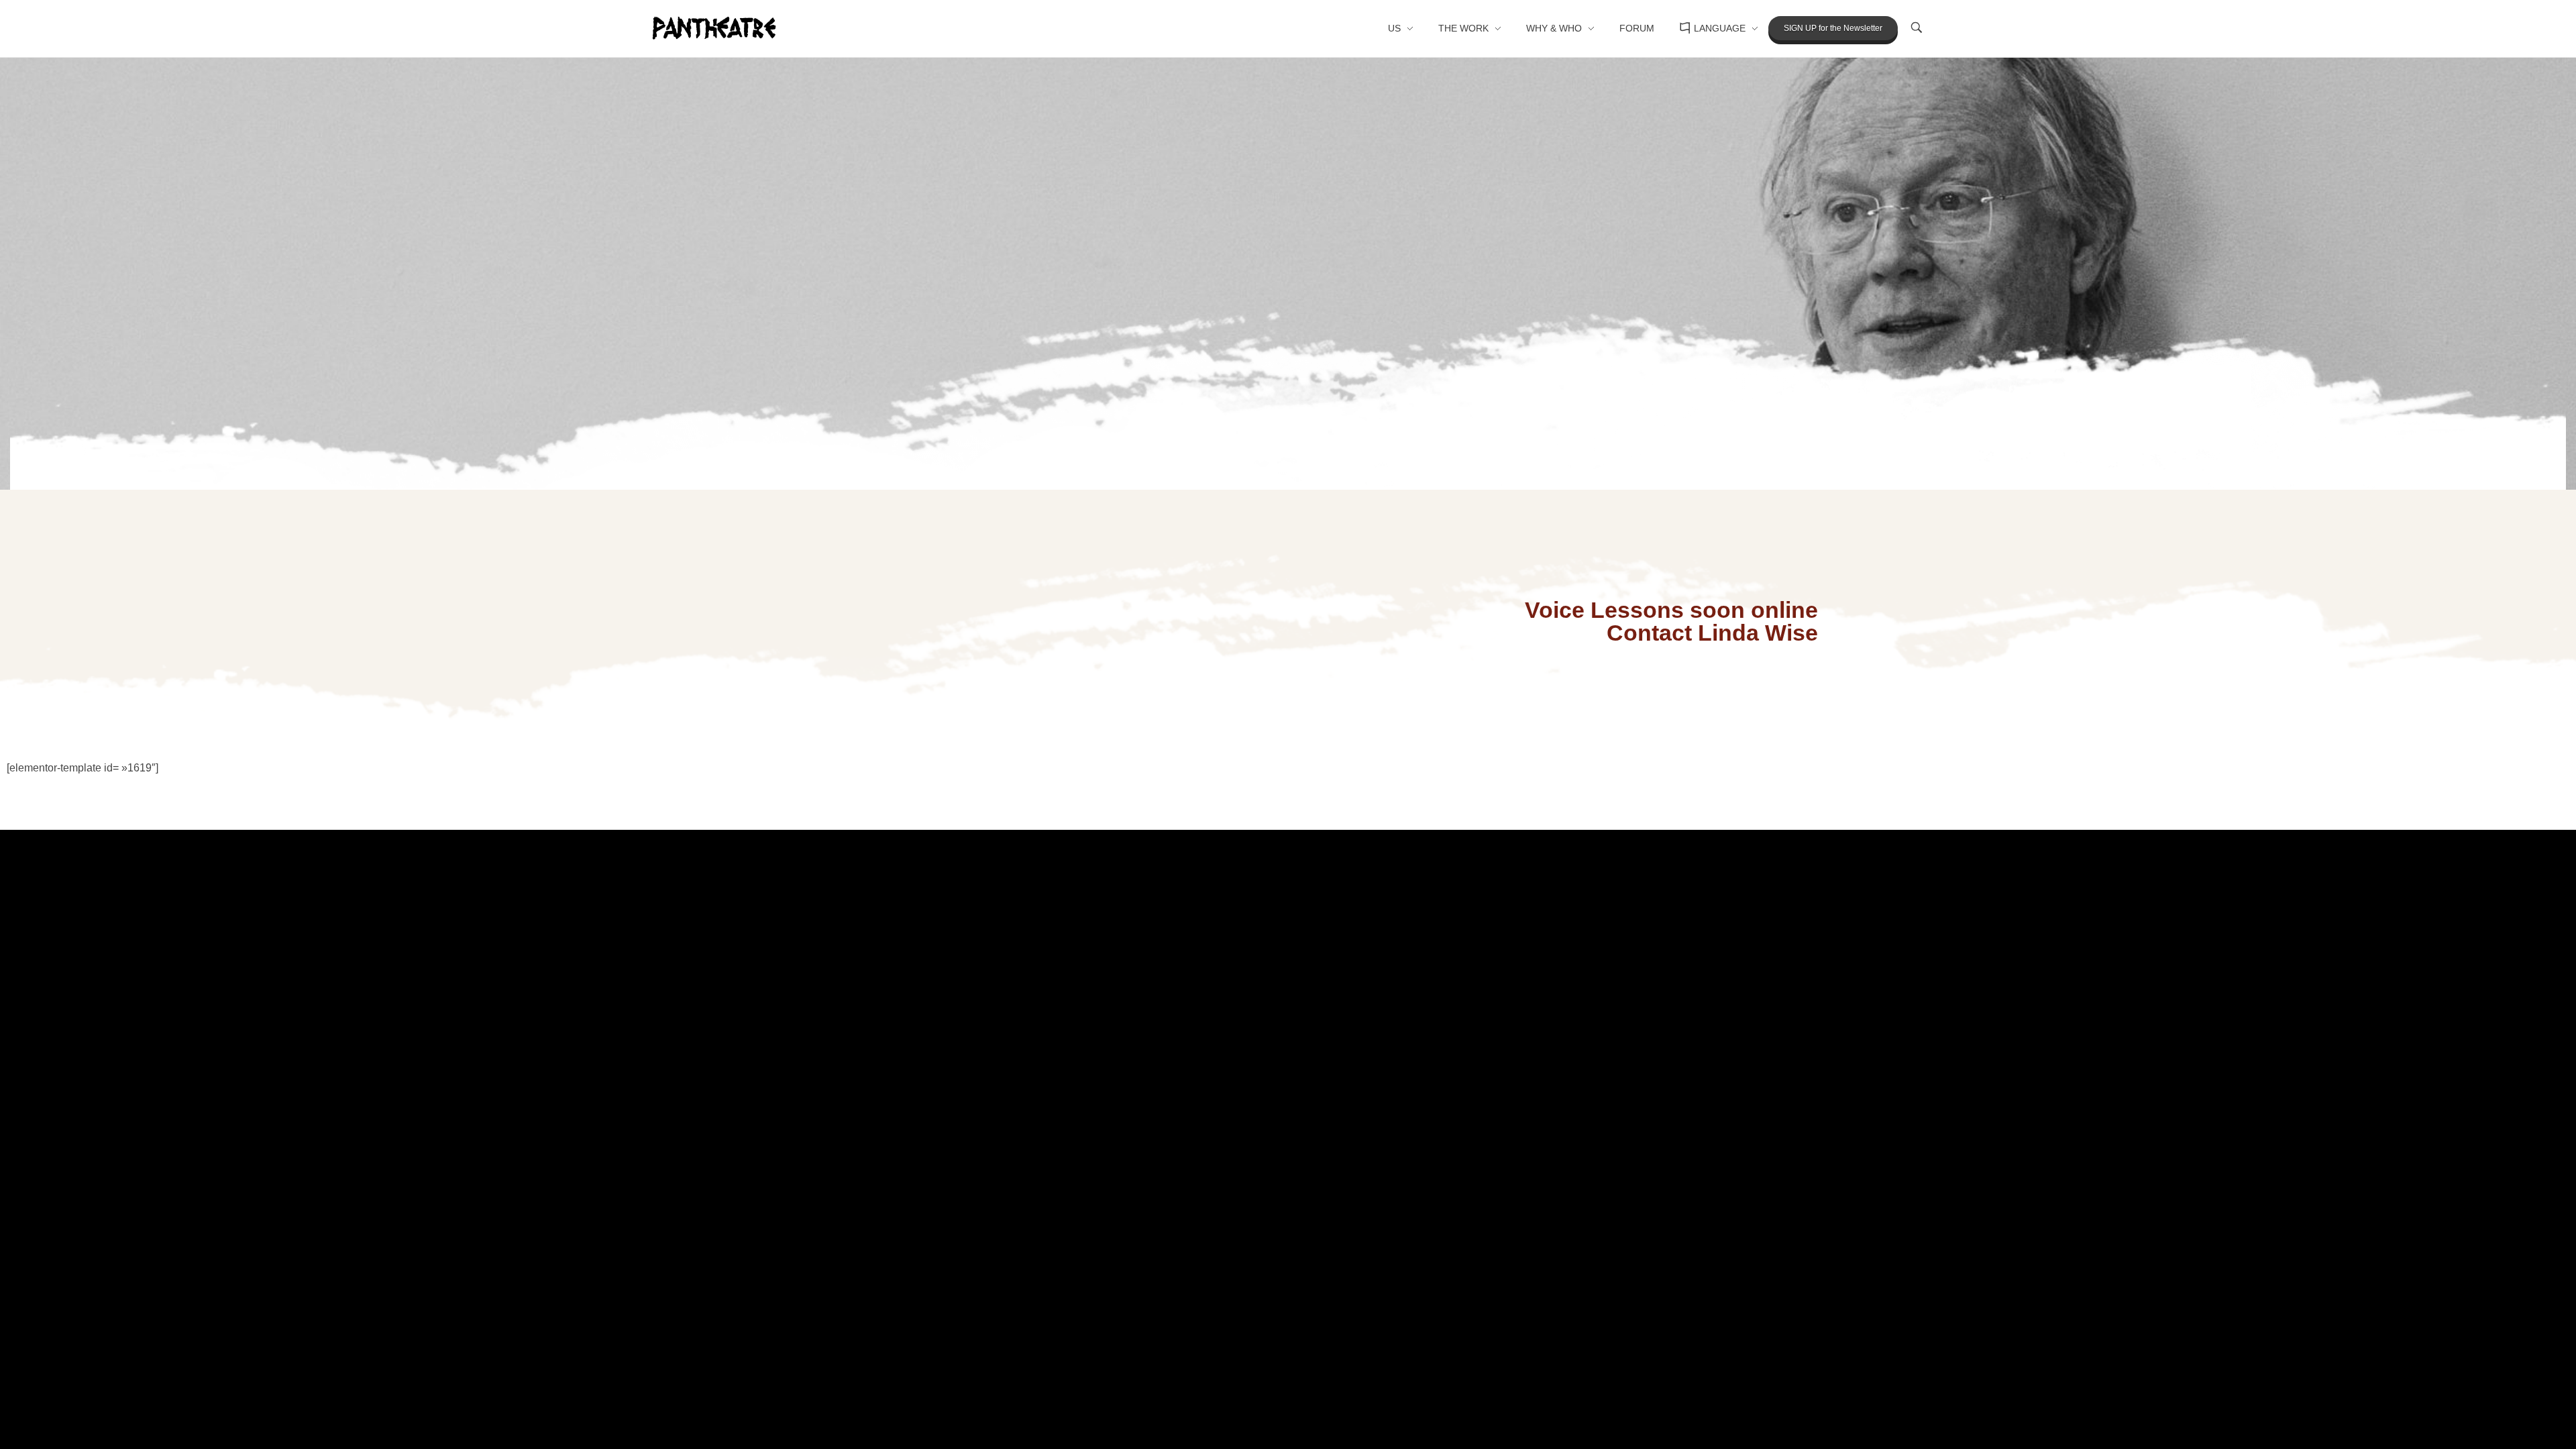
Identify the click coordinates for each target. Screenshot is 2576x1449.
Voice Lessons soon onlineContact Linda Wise (1671, 622)
